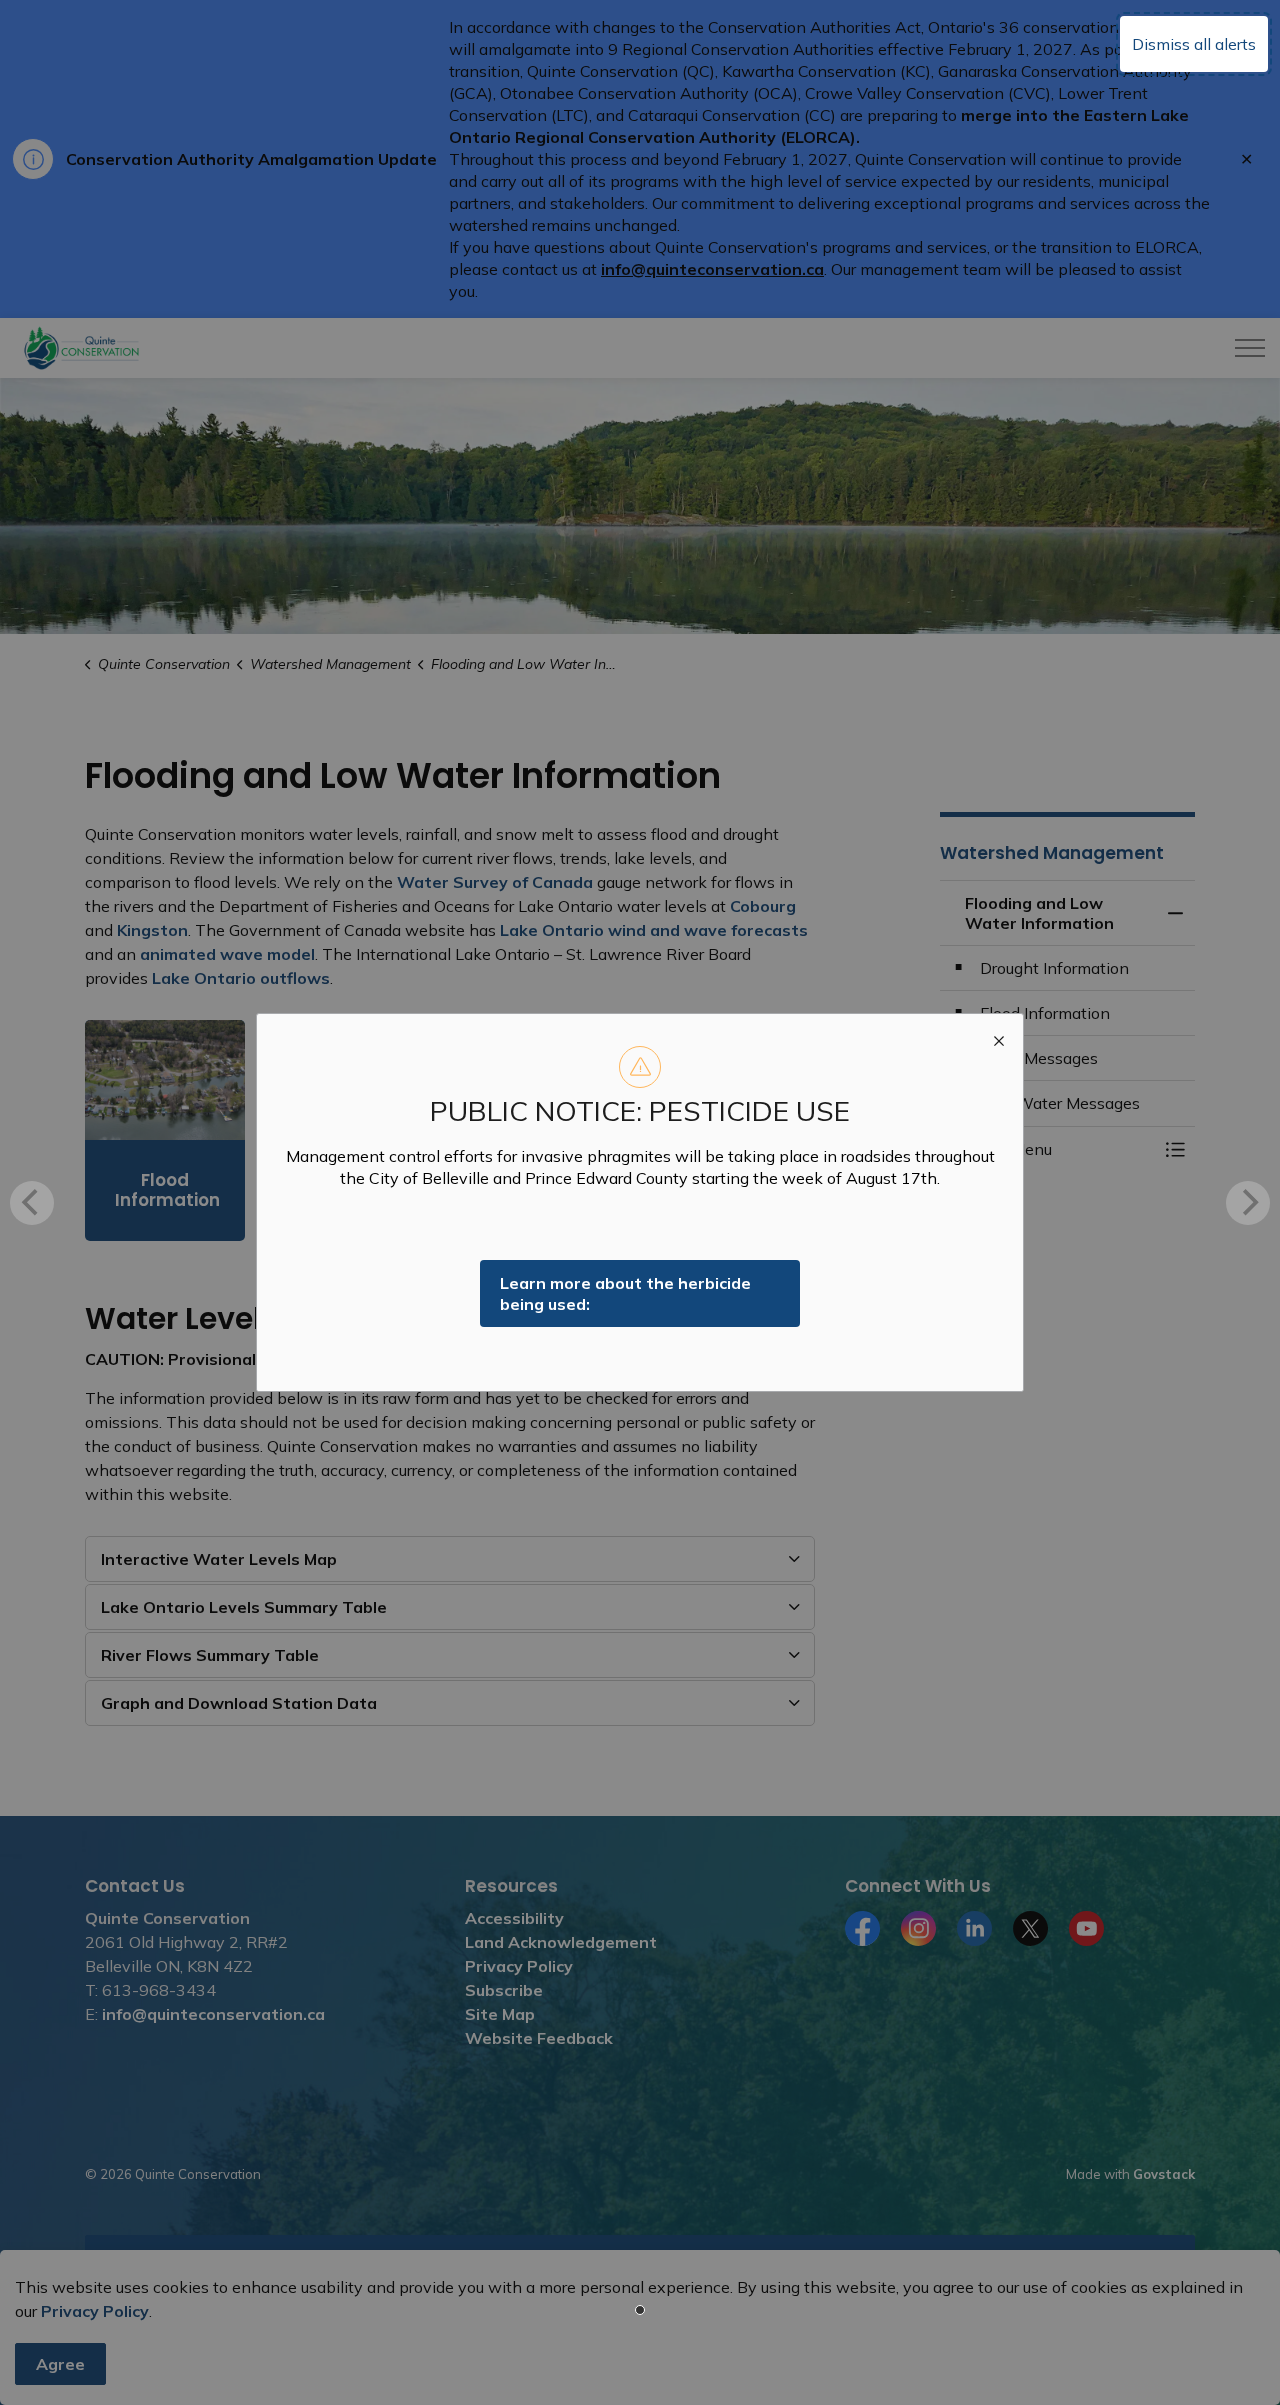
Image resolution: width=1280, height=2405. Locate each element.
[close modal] (999, 1038)
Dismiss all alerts (1194, 44)
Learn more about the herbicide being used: (625, 1293)
